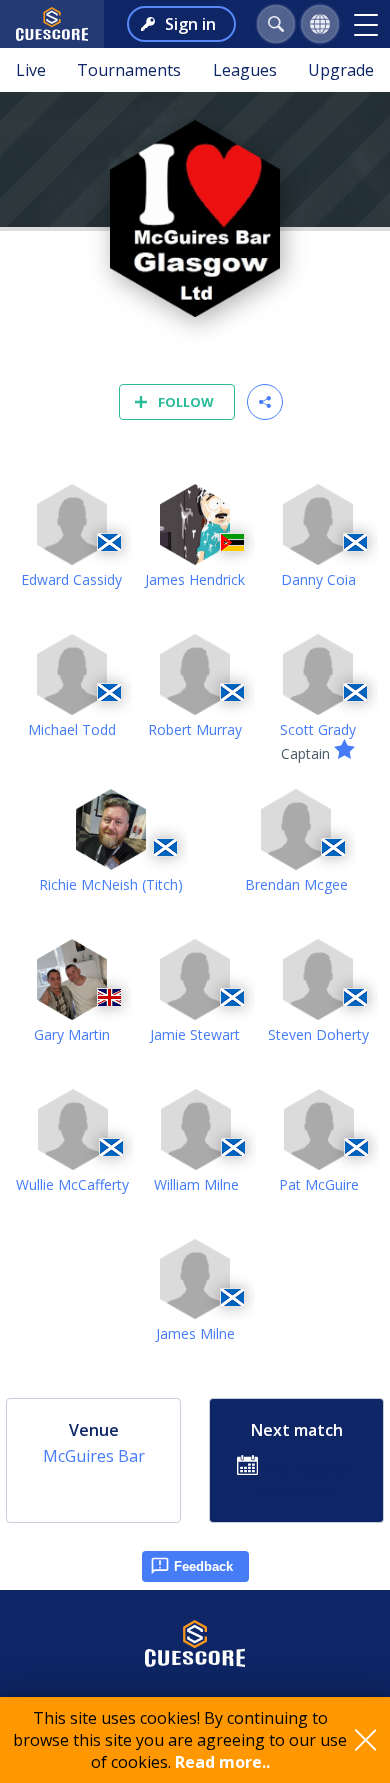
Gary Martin (72, 1034)
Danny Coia (318, 579)
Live (31, 70)
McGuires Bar (94, 1456)
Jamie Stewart (195, 1034)
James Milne (195, 1333)
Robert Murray (195, 729)
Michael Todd (72, 729)
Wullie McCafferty (72, 1184)
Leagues (245, 70)
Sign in (190, 24)
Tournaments (129, 70)
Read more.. (222, 1762)
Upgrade (341, 70)
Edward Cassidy (71, 579)
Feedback (203, 1566)
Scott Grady (318, 729)
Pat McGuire (319, 1184)
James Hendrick (195, 579)
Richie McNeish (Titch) (111, 884)
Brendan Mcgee (296, 884)
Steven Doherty (318, 1034)
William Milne (196, 1184)
